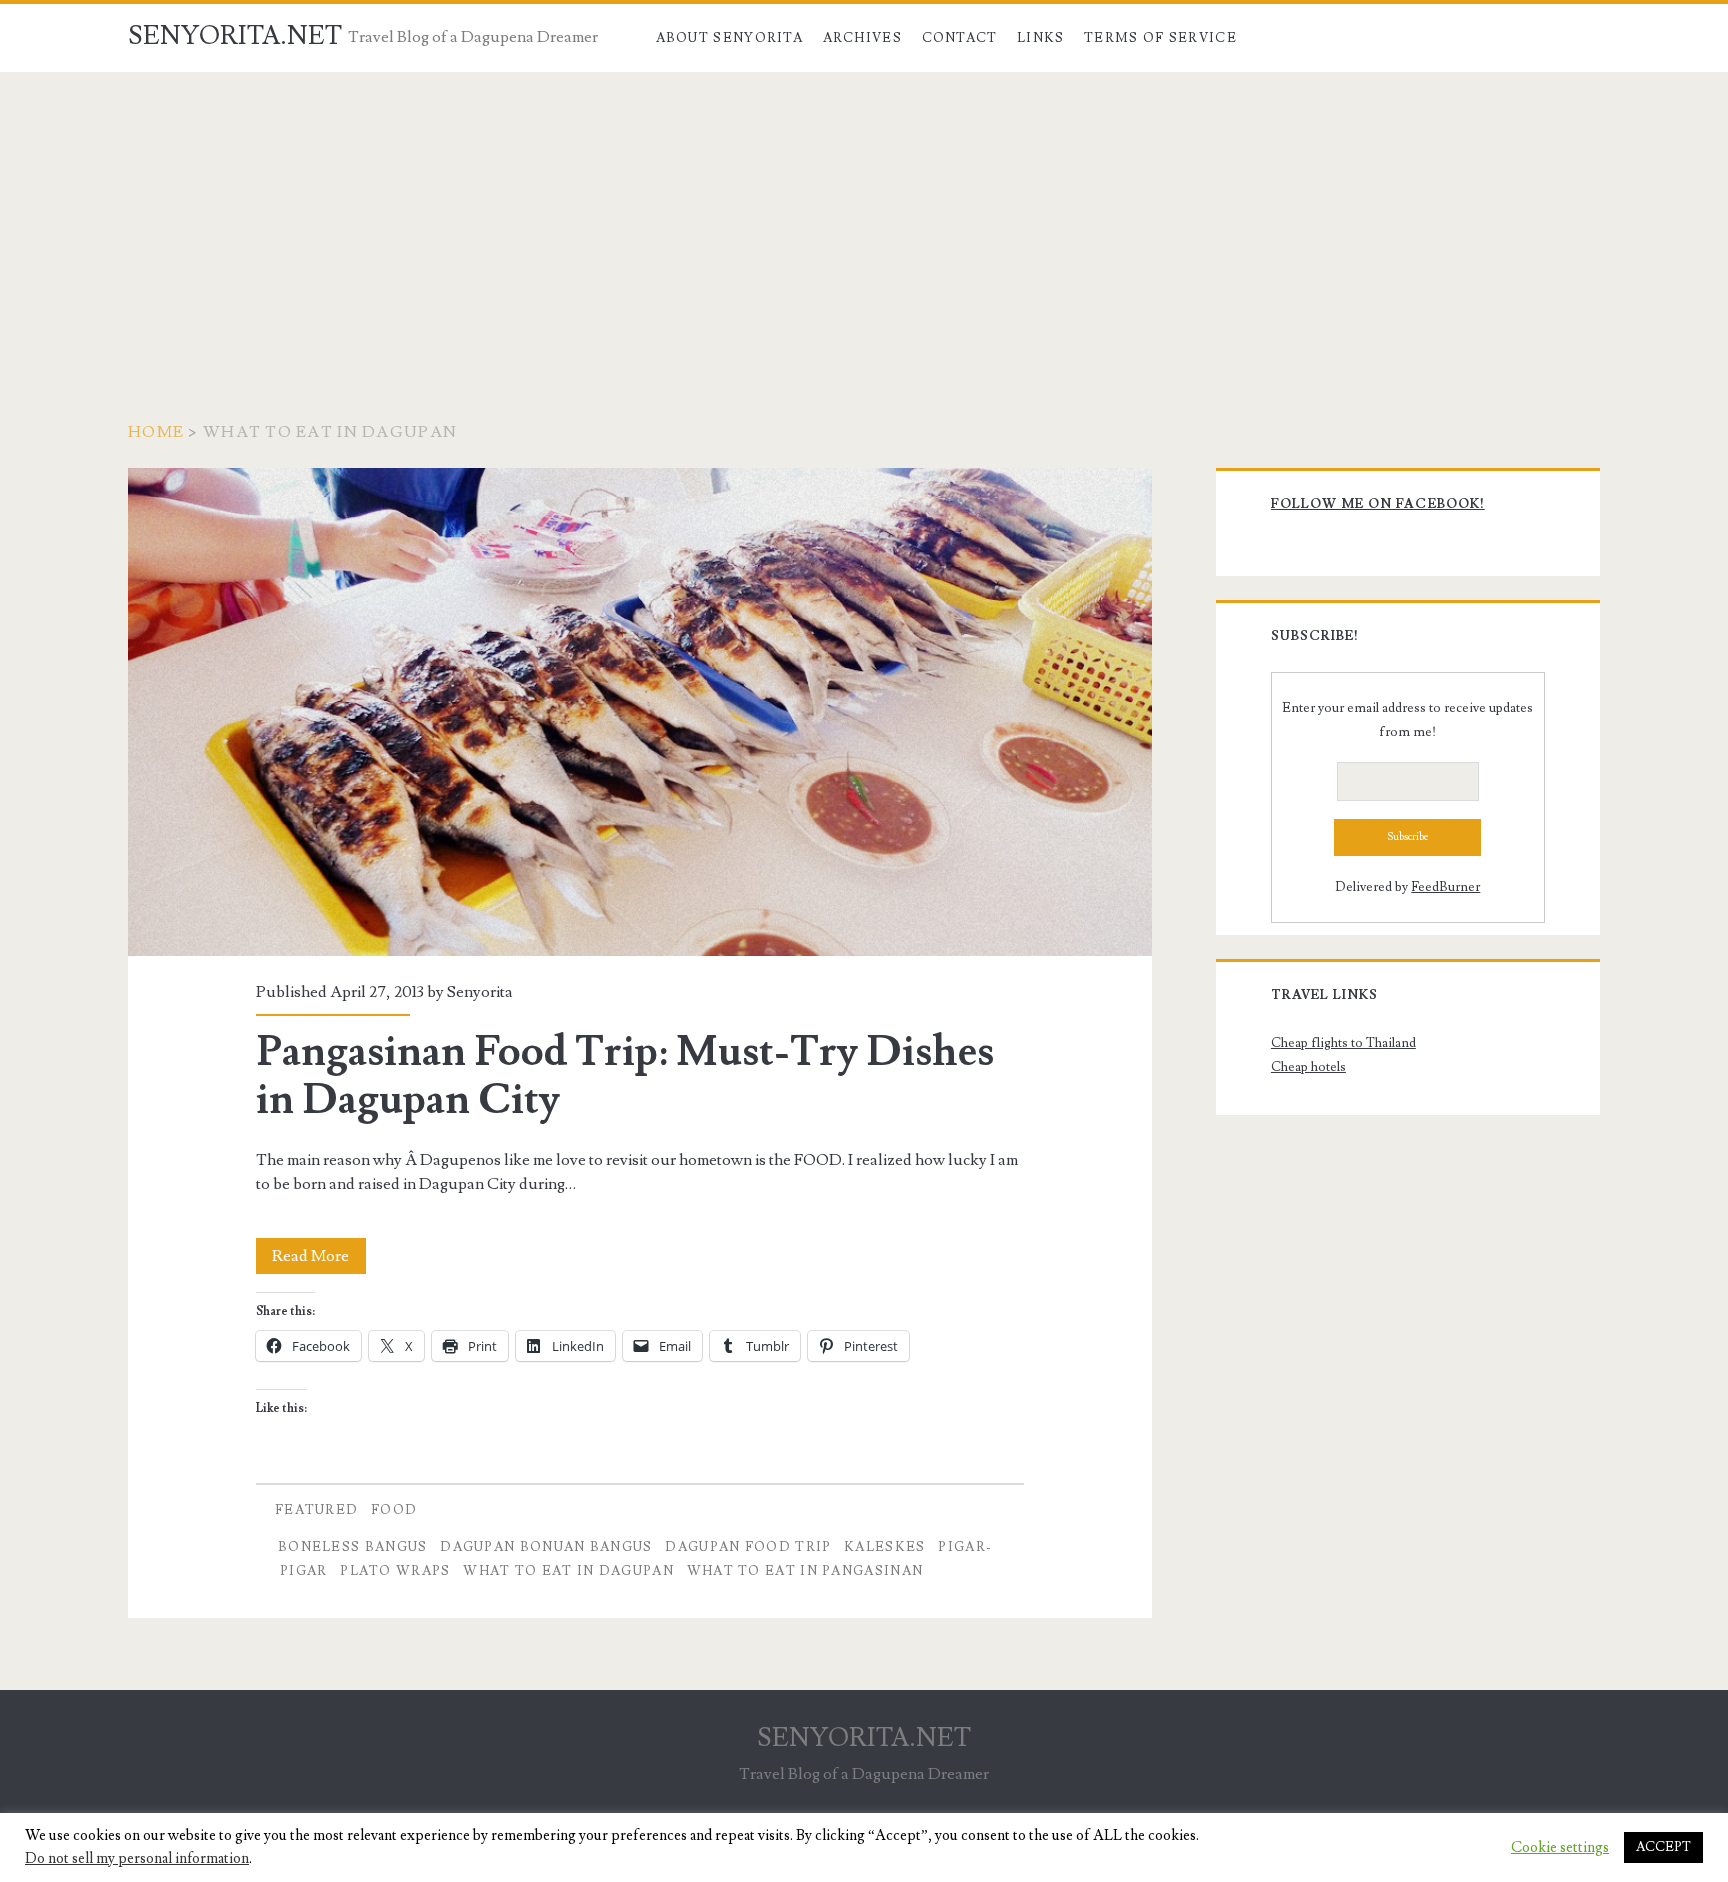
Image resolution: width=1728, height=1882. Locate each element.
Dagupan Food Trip (748, 1547)
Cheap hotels (1308, 1067)
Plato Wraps (395, 1571)
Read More (319, 1259)
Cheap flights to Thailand (1343, 1043)
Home (156, 432)
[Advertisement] (864, 222)
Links (1041, 38)
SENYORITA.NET (235, 36)
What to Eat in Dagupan (568, 1571)
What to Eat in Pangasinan (805, 1571)
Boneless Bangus (353, 1547)
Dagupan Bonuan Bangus (546, 1547)
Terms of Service (1160, 38)
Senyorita (480, 992)
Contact (960, 38)
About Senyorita (730, 38)
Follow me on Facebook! (1378, 504)
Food (394, 1510)
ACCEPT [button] (1663, 1847)
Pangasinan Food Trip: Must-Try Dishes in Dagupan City (640, 712)
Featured (316, 1510)
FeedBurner (1445, 887)
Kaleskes (884, 1547)
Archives (862, 38)
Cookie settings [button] (1560, 1848)
